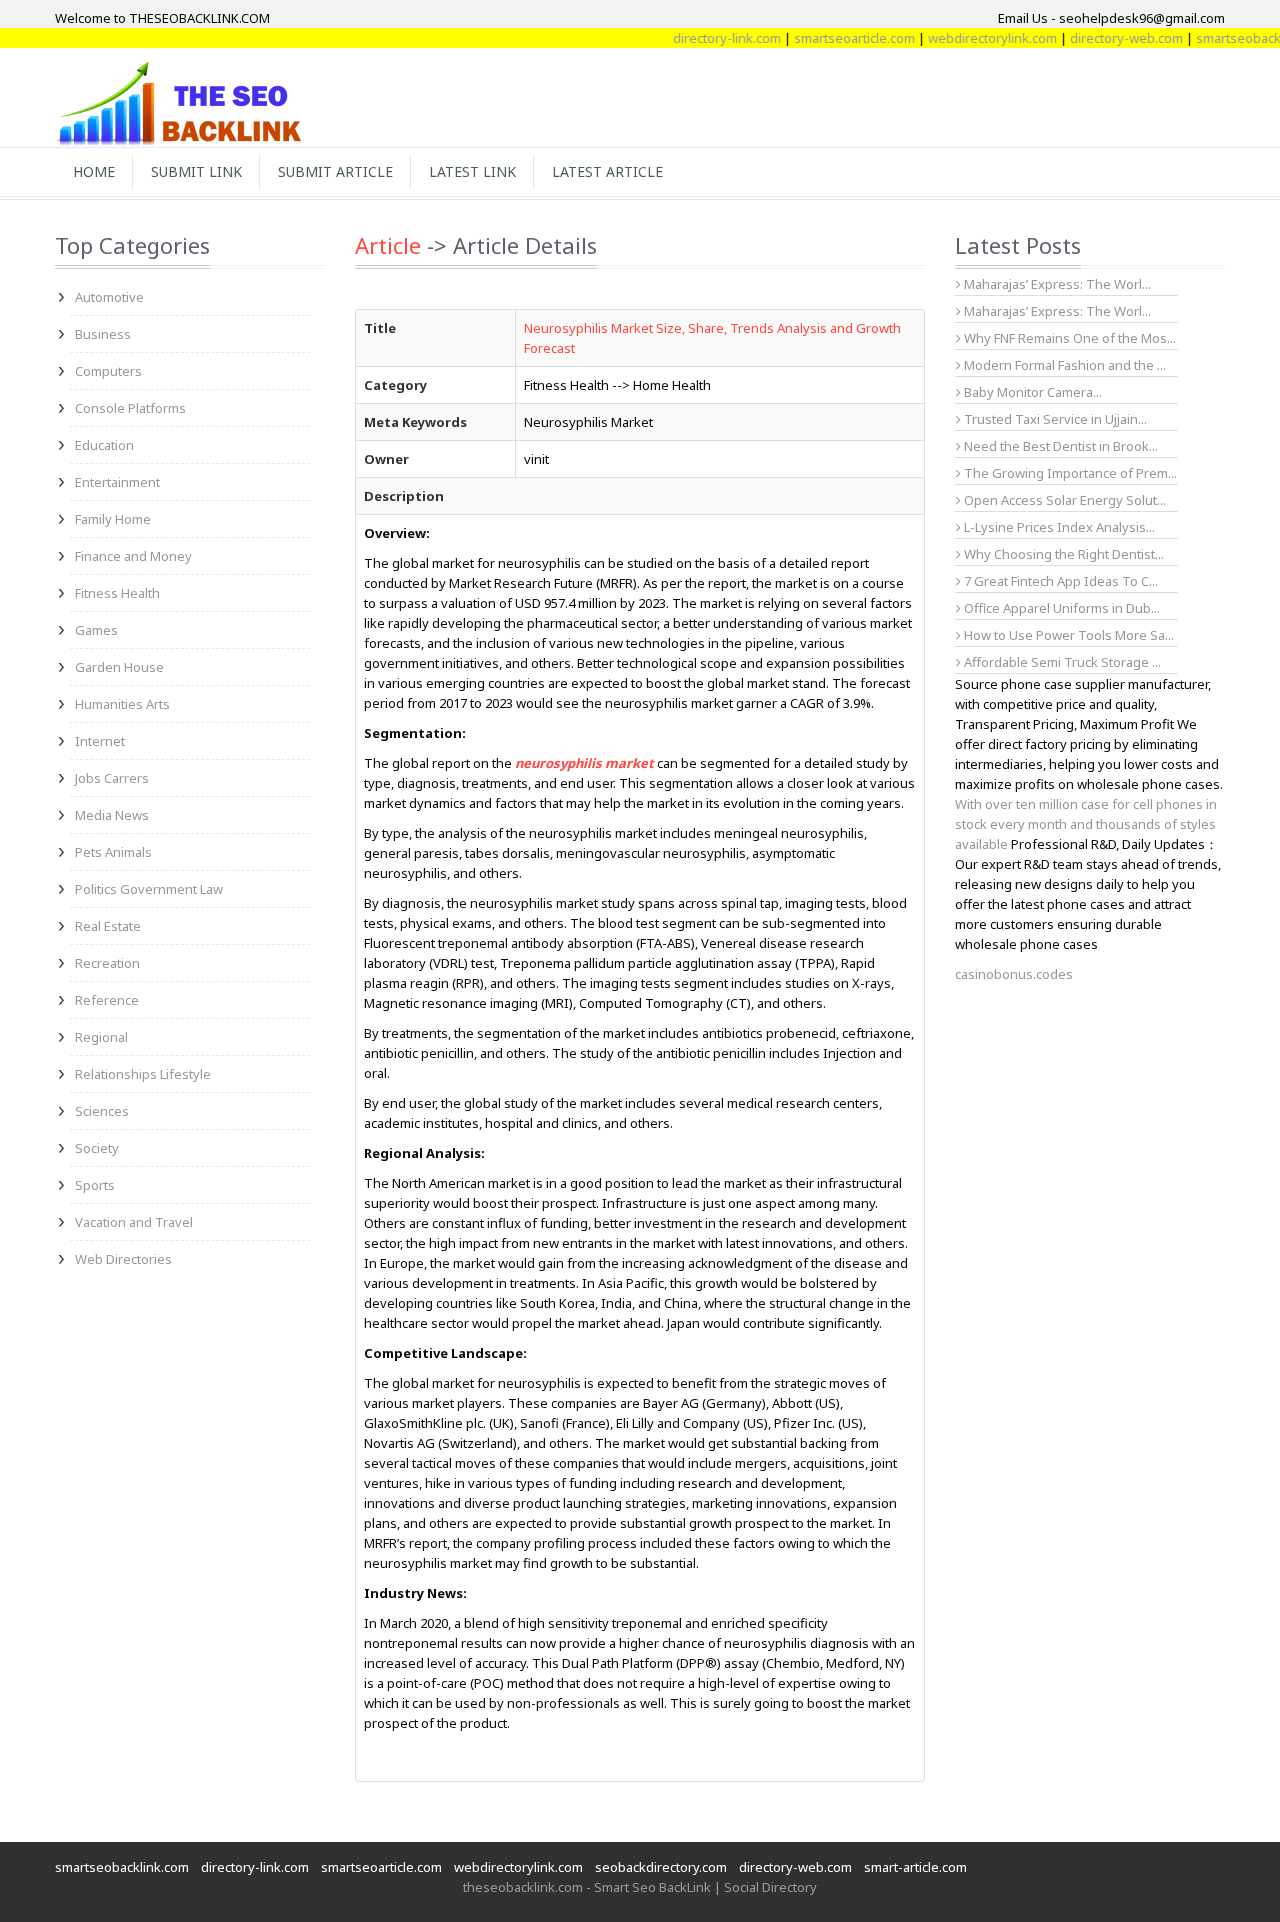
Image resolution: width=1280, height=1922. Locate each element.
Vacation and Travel (134, 1222)
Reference (107, 1000)
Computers (108, 371)
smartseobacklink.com (122, 1867)
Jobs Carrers (112, 778)
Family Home (113, 519)
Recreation (107, 963)
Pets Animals (113, 852)
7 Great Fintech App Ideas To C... (1059, 581)
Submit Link (196, 171)
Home (94, 171)
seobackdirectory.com (661, 1867)
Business (103, 334)
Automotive (109, 297)
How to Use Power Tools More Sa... (1067, 635)
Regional (101, 1037)
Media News (112, 815)
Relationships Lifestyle (143, 1074)
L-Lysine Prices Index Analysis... (1058, 527)
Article (388, 245)
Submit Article (335, 171)
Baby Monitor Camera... (1031, 392)
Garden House (119, 667)
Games (96, 630)
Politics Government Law (149, 889)
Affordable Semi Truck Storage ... (1061, 662)
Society (97, 1148)
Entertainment (117, 482)
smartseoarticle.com (828, 38)
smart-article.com (915, 1867)
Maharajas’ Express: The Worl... (1056, 284)
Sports (95, 1185)
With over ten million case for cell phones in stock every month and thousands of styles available (1086, 824)
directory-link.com (701, 38)
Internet (100, 741)
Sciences (102, 1111)
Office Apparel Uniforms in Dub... (1060, 608)
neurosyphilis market (584, 763)
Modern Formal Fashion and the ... (1063, 365)
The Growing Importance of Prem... (1069, 473)
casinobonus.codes (1014, 974)
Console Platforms (130, 408)
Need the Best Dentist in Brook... (1059, 446)
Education (104, 445)
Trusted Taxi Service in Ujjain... (1054, 419)
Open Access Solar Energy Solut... (1063, 500)
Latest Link (472, 171)
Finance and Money (133, 556)
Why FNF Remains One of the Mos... (1068, 338)
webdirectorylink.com (966, 38)
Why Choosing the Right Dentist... (1062, 554)
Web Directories (123, 1259)
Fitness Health (117, 593)
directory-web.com (1100, 38)
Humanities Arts (122, 704)
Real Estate (108, 926)
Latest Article (607, 171)
